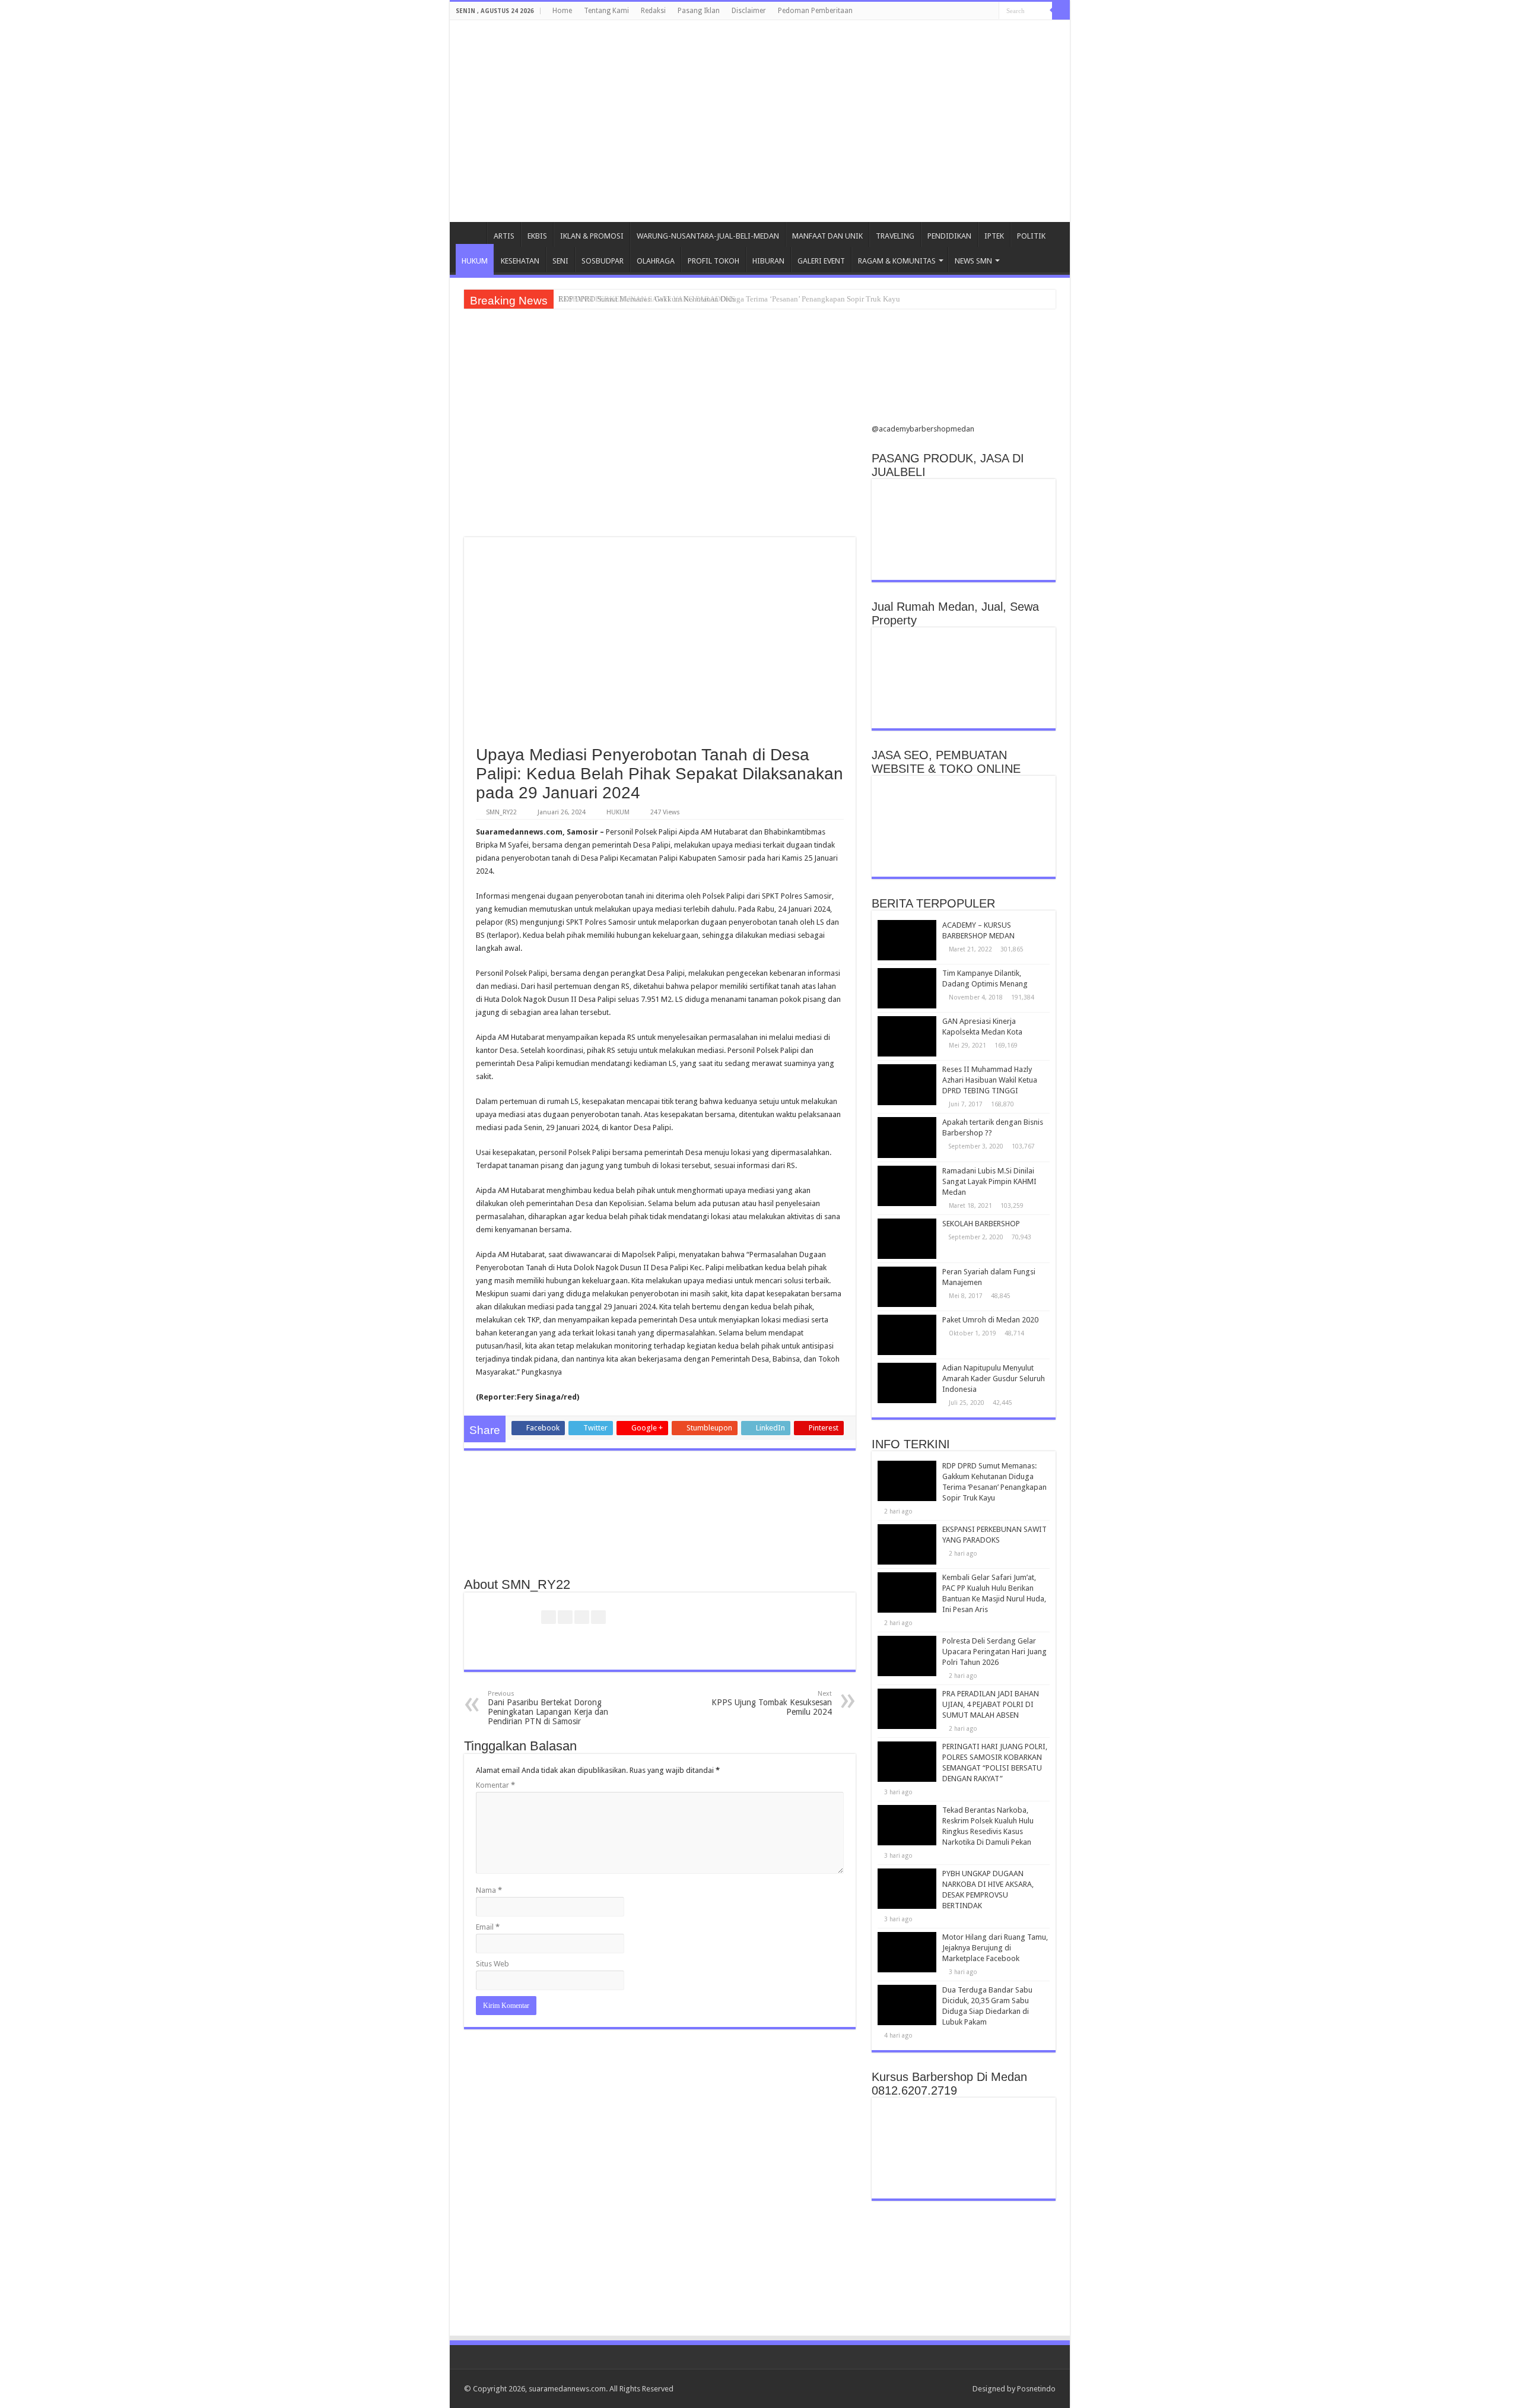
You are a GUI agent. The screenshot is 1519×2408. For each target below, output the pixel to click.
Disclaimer (749, 11)
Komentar (495, 1785)
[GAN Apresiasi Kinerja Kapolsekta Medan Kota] (907, 1036)
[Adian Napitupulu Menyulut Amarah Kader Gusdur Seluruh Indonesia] (907, 1383)
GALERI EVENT (821, 261)
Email (488, 1927)
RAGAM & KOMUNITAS (897, 261)
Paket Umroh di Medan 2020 (990, 1320)
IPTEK (994, 236)
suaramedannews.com (567, 2389)
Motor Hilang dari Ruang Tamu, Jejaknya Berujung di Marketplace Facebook (995, 1948)
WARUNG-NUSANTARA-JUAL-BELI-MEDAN (708, 236)
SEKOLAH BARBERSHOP (981, 1224)
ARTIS (504, 236)
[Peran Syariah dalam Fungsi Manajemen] (907, 1287)
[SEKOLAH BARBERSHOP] (907, 1239)
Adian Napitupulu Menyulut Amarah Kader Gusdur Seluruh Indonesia (994, 1379)
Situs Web (492, 1964)
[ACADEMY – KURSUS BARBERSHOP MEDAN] (907, 940)
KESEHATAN (520, 261)
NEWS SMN (973, 261)
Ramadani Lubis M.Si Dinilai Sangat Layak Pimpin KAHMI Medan (989, 1181)
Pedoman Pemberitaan (815, 11)
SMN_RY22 (501, 812)
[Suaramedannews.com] (759, 74)
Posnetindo (1036, 2389)
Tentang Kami (606, 11)
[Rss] (958, 2388)
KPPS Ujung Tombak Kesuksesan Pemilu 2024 (772, 1703)
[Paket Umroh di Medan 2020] (907, 1335)
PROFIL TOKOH (714, 261)
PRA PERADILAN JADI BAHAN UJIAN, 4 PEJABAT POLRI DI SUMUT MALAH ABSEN (991, 1704)
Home (562, 11)
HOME (471, 234)
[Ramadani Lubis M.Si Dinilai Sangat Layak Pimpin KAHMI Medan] (907, 1186)
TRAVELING (895, 236)
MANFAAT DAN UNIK (827, 236)
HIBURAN (768, 261)
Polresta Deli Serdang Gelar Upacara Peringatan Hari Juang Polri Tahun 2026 (994, 1652)
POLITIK (1031, 236)
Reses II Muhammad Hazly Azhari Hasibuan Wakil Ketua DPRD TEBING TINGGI (990, 1080)
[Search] (1061, 11)
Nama (489, 1890)
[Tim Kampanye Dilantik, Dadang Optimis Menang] (907, 988)
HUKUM (475, 261)
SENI (560, 261)
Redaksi (653, 11)
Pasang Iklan (699, 11)
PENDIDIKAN (949, 236)
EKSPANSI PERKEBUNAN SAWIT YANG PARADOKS (647, 299)
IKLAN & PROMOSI (592, 236)
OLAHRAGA (656, 261)
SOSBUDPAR (603, 261)
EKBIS (537, 236)
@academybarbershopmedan (923, 429)
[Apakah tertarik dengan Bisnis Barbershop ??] (907, 1137)
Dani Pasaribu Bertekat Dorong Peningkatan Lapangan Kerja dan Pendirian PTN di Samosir (548, 1708)
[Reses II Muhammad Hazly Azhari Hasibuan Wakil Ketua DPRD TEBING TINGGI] (907, 1084)
